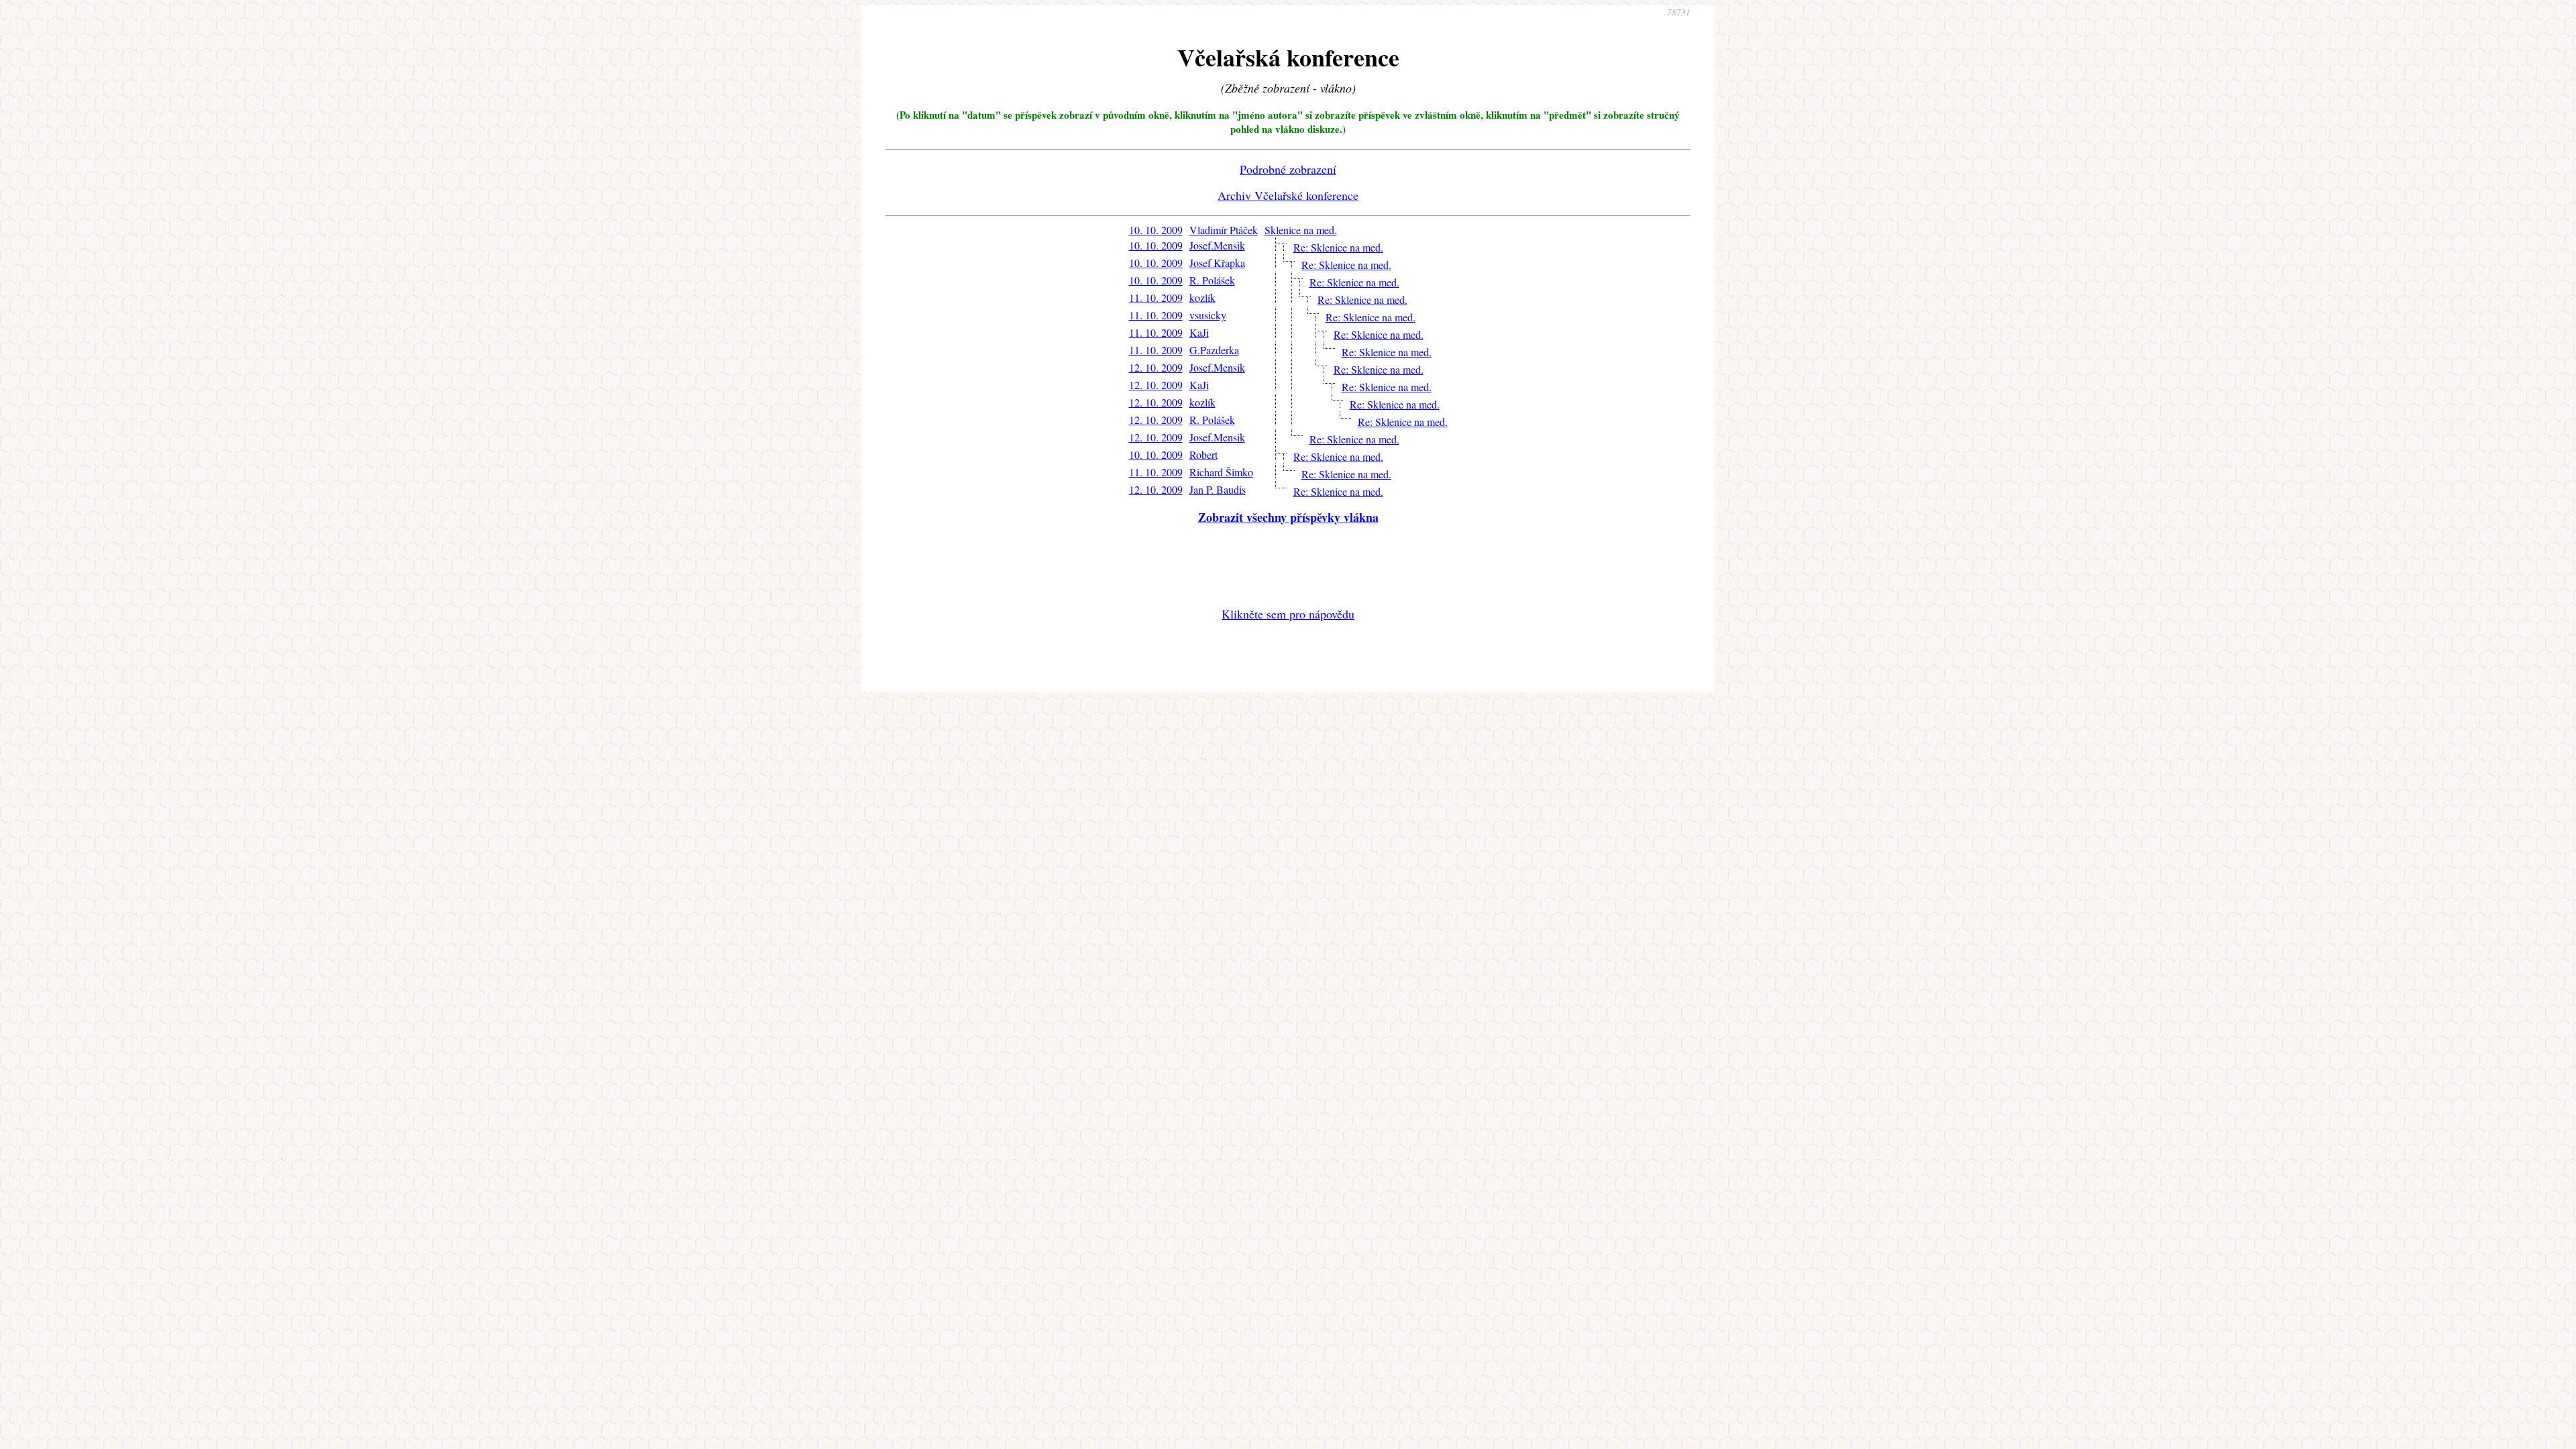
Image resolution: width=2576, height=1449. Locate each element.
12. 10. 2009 (1156, 367)
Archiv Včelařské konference (1288, 195)
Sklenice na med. (1301, 230)
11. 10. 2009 (1156, 298)
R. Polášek (1212, 280)
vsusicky (1208, 315)
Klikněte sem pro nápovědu (1288, 614)
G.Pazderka (1214, 350)
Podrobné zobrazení (1288, 169)
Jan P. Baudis (1218, 489)
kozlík (1202, 298)
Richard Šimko (1221, 472)
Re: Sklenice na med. (1338, 247)
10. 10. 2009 (1156, 230)
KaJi (1199, 332)
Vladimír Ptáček (1224, 230)
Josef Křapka (1217, 263)
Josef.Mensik (1217, 245)
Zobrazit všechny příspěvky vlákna (1288, 517)
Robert (1203, 454)
